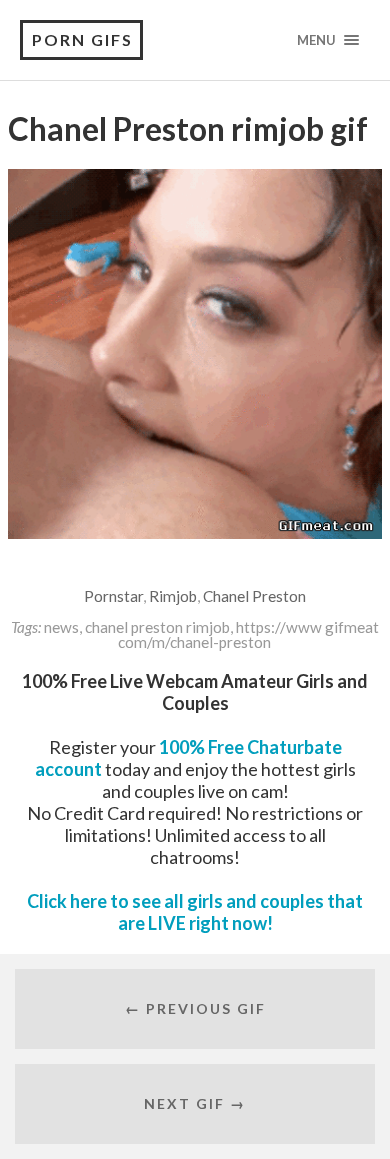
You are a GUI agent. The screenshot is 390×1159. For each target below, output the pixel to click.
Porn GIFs (82, 39)
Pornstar (113, 596)
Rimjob (173, 596)
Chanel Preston (254, 596)
